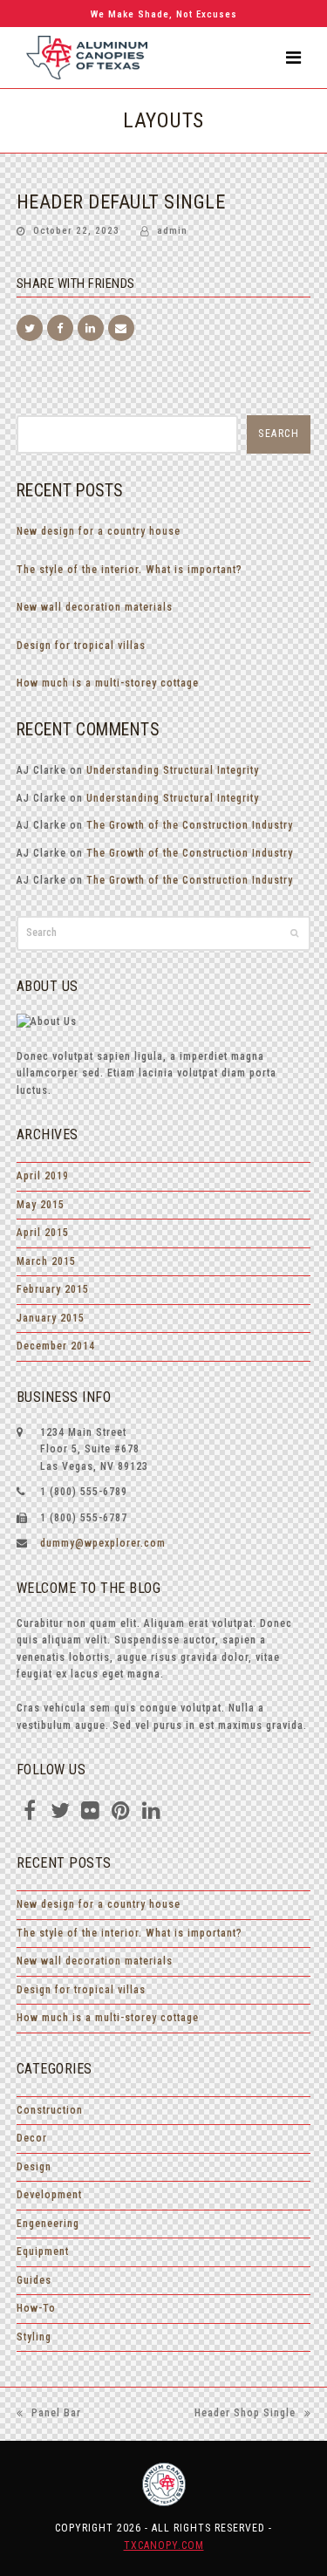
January (51, 1318)
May (41, 1205)
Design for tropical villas (81, 646)
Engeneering (48, 2224)
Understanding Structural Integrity (173, 770)
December (56, 1346)
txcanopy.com (164, 2545)
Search (279, 434)
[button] (293, 58)
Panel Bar (49, 2415)
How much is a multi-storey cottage (108, 683)
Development (49, 2195)
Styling (34, 2337)
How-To (36, 2308)
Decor (32, 2138)
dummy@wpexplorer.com (103, 1543)
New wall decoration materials (95, 607)
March (46, 1261)
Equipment (43, 2251)
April (43, 1176)
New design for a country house (99, 531)
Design (34, 2167)
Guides (34, 2280)
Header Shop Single (245, 2415)
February (53, 1289)
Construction (50, 2110)
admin (172, 231)
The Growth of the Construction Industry (190, 825)
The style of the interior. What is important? (129, 570)
